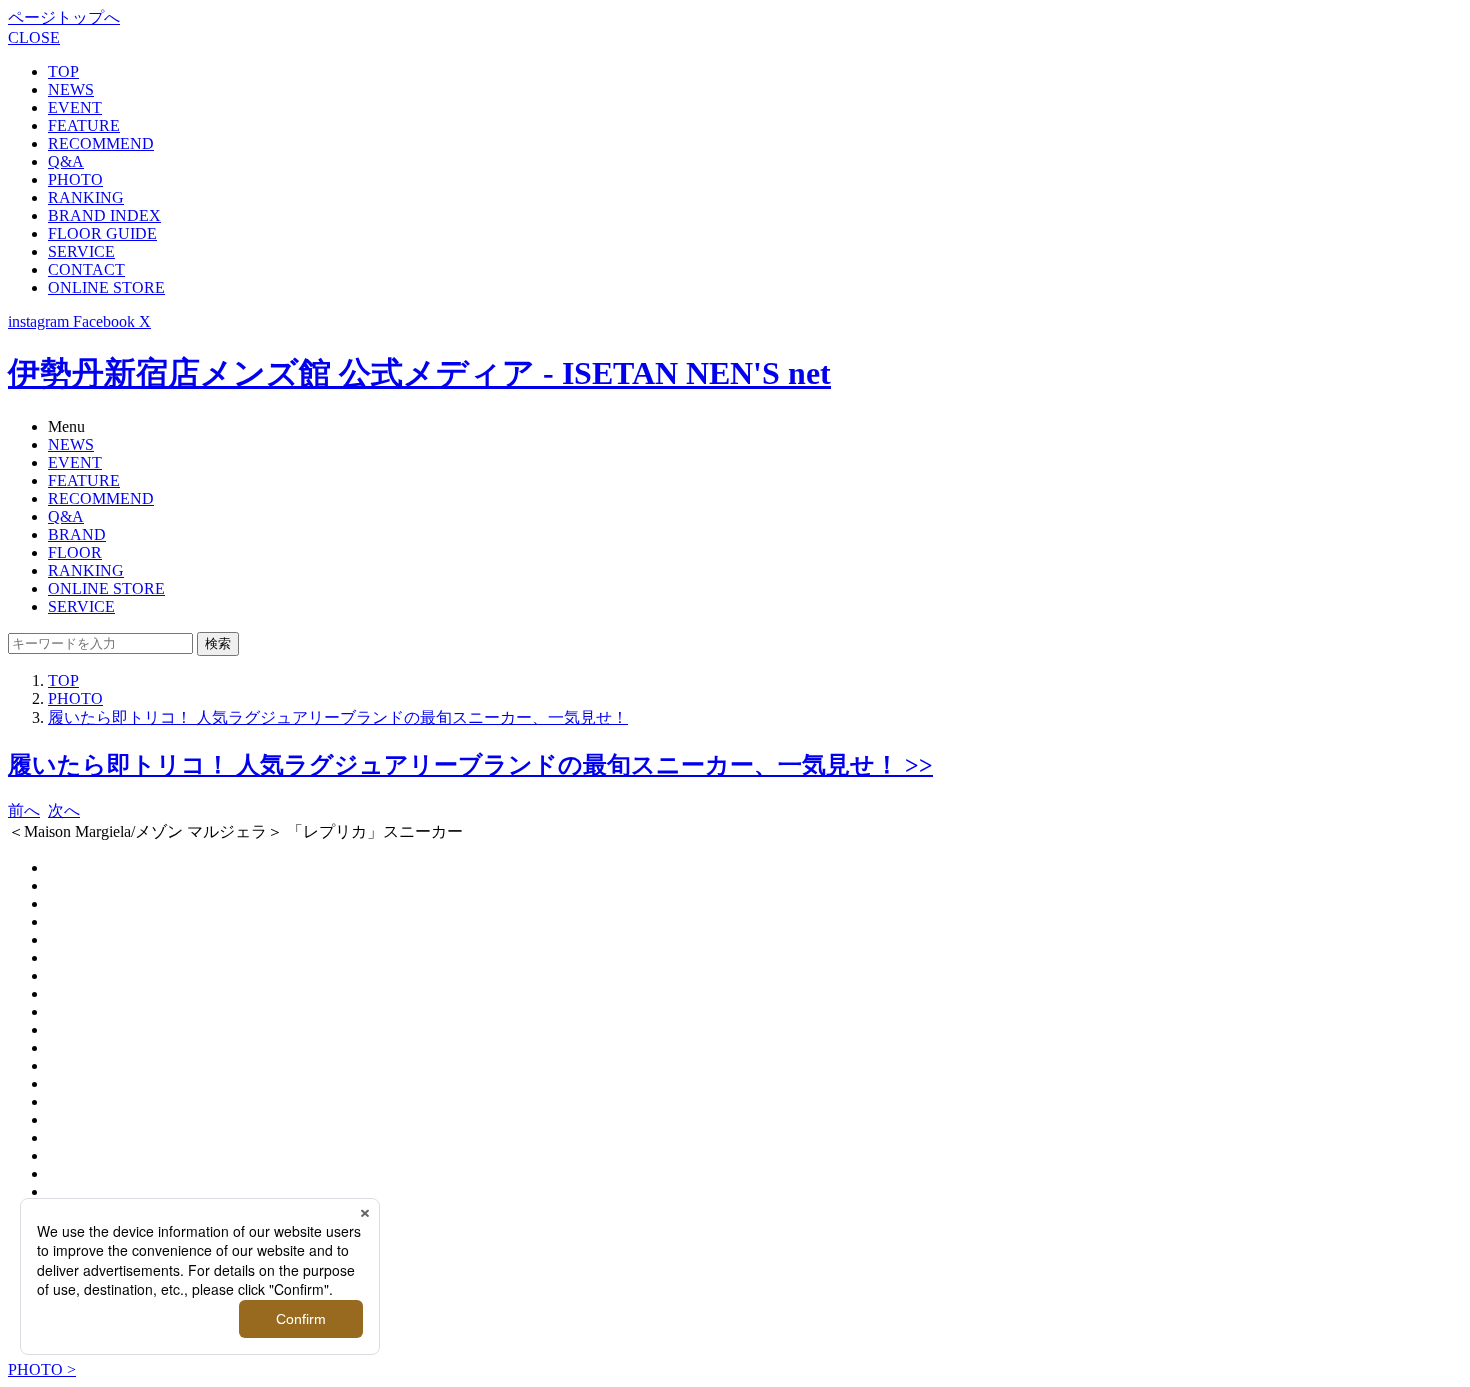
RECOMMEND (101, 143)
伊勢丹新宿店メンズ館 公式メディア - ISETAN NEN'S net (419, 373)
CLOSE (34, 37)
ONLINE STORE (106, 287)
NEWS (71, 89)
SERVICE (81, 251)
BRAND (77, 534)
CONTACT (86, 269)
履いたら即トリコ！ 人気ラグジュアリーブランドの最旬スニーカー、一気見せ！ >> (470, 765)
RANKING (86, 197)
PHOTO (75, 179)
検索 (218, 643)
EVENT (75, 107)
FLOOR (75, 552)
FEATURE (84, 125)
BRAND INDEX (104, 215)
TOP (63, 71)
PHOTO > (42, 1369)
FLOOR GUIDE (102, 233)
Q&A (66, 161)
